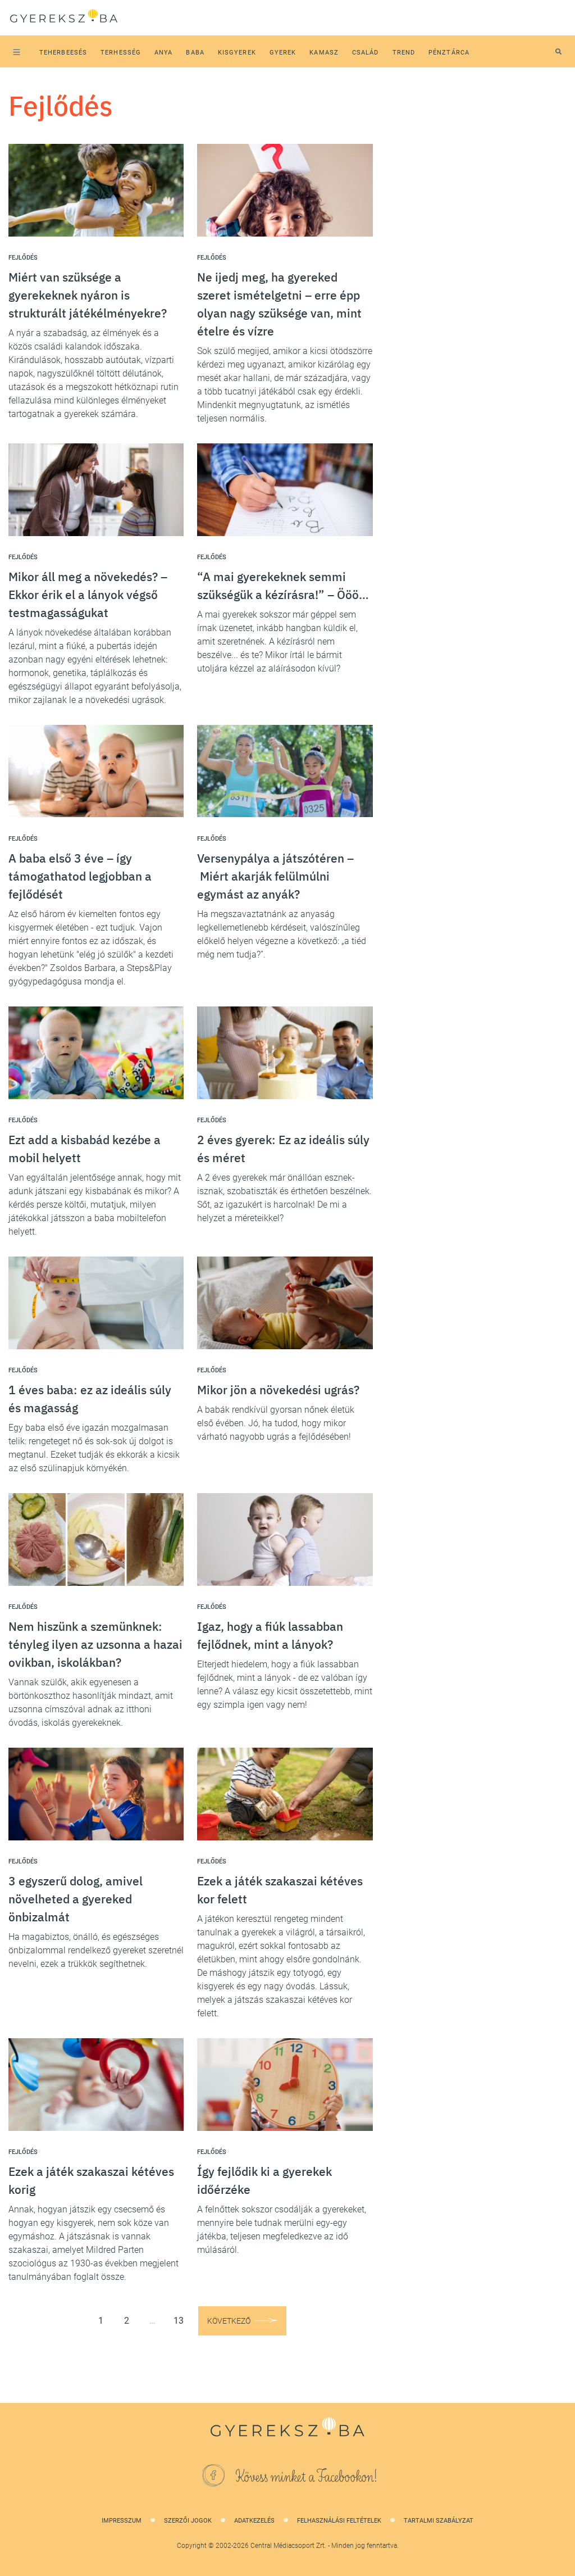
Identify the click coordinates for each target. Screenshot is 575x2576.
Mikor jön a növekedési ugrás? (278, 1390)
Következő (229, 2321)
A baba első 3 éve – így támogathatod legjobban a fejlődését (80, 876)
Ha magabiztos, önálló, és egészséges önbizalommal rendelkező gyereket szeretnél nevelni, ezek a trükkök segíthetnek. (96, 1950)
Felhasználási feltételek (339, 2521)
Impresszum (122, 2521)
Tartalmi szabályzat (439, 2521)
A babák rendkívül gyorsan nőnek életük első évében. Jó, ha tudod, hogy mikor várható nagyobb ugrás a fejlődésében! (276, 1423)
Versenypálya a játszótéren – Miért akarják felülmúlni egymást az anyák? (275, 876)
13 (179, 2321)
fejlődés (23, 258)
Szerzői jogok (188, 2521)
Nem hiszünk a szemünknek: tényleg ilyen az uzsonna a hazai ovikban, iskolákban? (95, 1644)
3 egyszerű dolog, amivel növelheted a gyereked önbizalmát (76, 1899)
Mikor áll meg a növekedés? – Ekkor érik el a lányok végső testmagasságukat (88, 595)
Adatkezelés (254, 2521)
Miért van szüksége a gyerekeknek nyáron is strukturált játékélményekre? (88, 295)
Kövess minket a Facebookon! (307, 2477)
